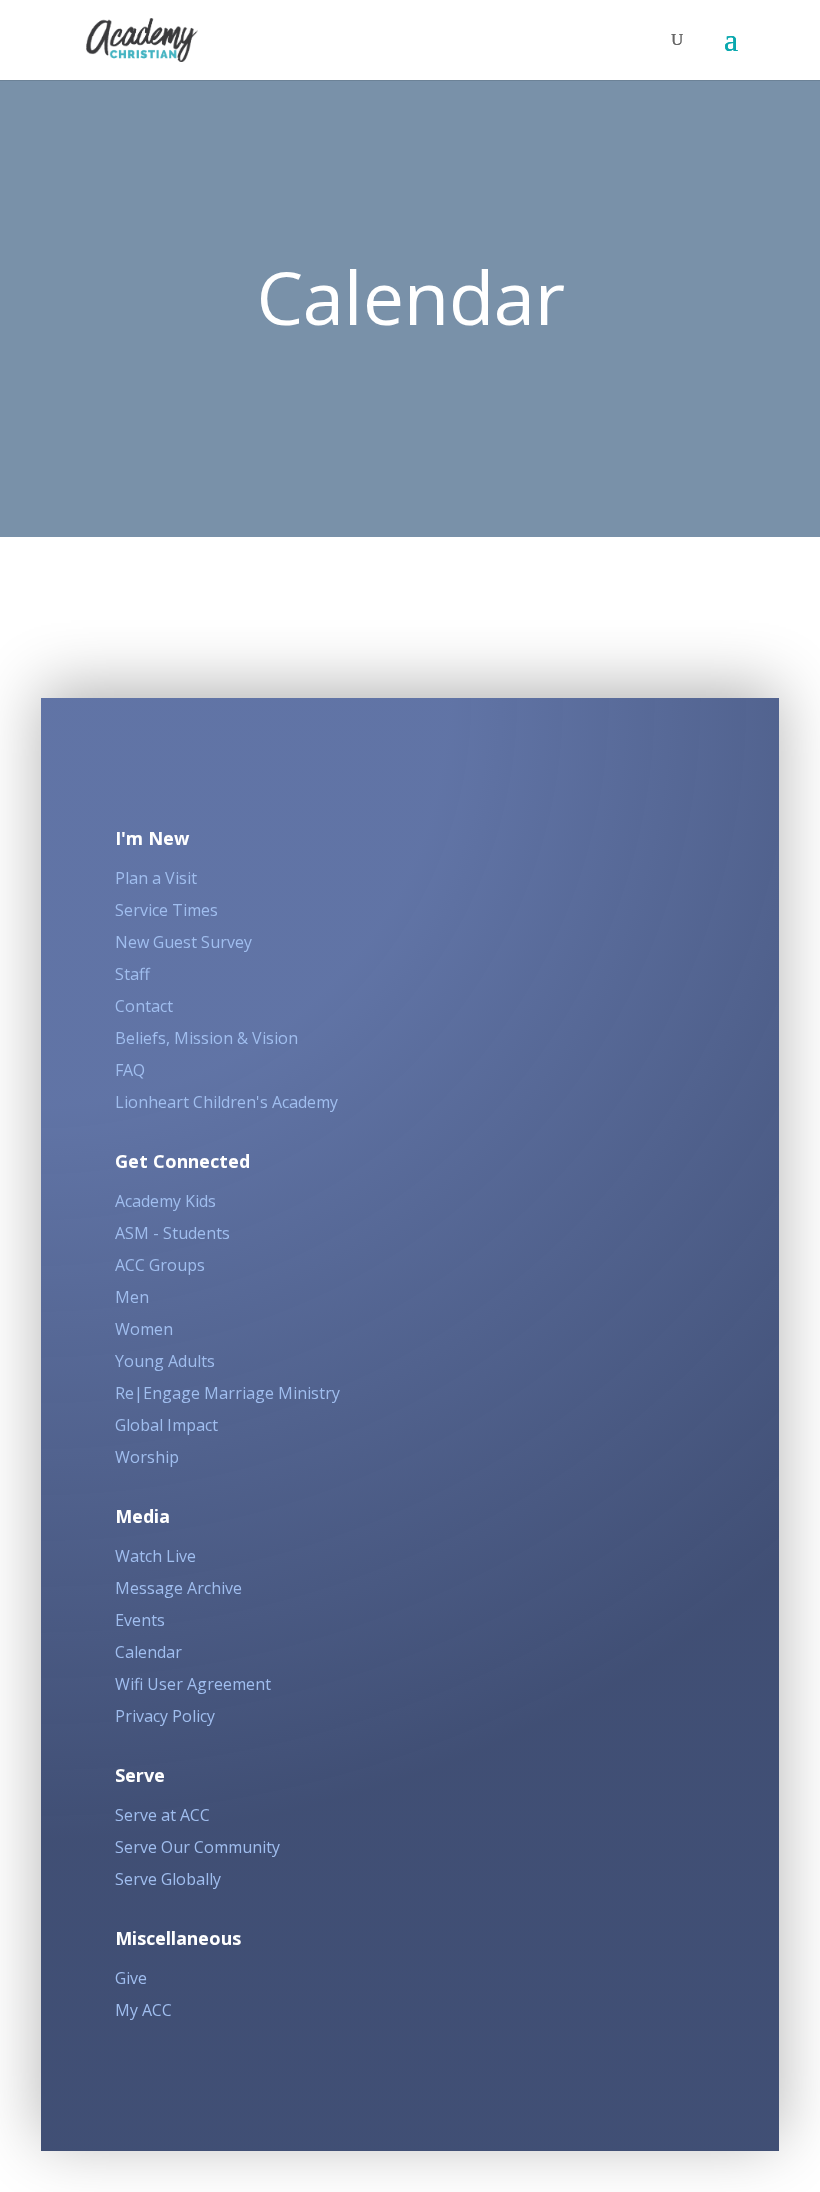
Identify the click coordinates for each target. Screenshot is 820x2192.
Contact (144, 1006)
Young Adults (165, 1361)
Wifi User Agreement (193, 1684)
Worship (147, 1457)
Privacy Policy (165, 1716)
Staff (132, 974)
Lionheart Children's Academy (226, 1102)
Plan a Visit (156, 878)
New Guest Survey (183, 942)
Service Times (166, 910)
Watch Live (155, 1556)
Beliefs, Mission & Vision (206, 1038)
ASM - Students (172, 1233)
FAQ (130, 1070)
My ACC (143, 2010)
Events (140, 1620)
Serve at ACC (162, 1815)
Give (131, 1978)
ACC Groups (160, 1265)
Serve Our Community (197, 1847)
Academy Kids (165, 1201)
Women (144, 1329)
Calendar (148, 1652)
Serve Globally (168, 1879)
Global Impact (166, 1425)
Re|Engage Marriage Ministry (227, 1393)
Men (132, 1297)
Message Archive (178, 1588)
